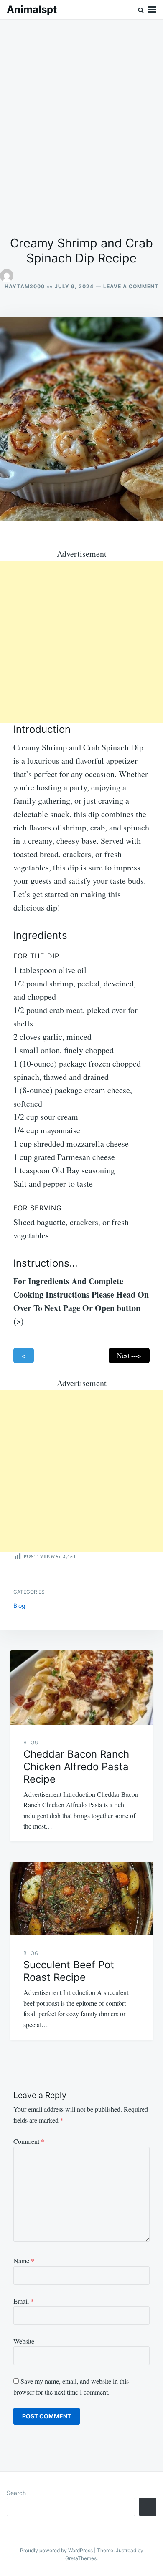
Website (24, 2341)
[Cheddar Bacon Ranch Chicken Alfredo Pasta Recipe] (81, 1687)
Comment (29, 2141)
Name (24, 2260)
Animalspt (32, 9)
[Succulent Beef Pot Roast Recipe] (81, 1898)
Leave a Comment (131, 286)
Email (24, 2301)
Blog (19, 1606)
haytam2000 (25, 286)
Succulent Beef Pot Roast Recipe (69, 1971)
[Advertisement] (81, 128)
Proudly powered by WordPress (57, 2550)
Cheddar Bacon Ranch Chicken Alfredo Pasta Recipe (76, 1767)
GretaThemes (81, 2558)
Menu (152, 10)
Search (16, 2493)
